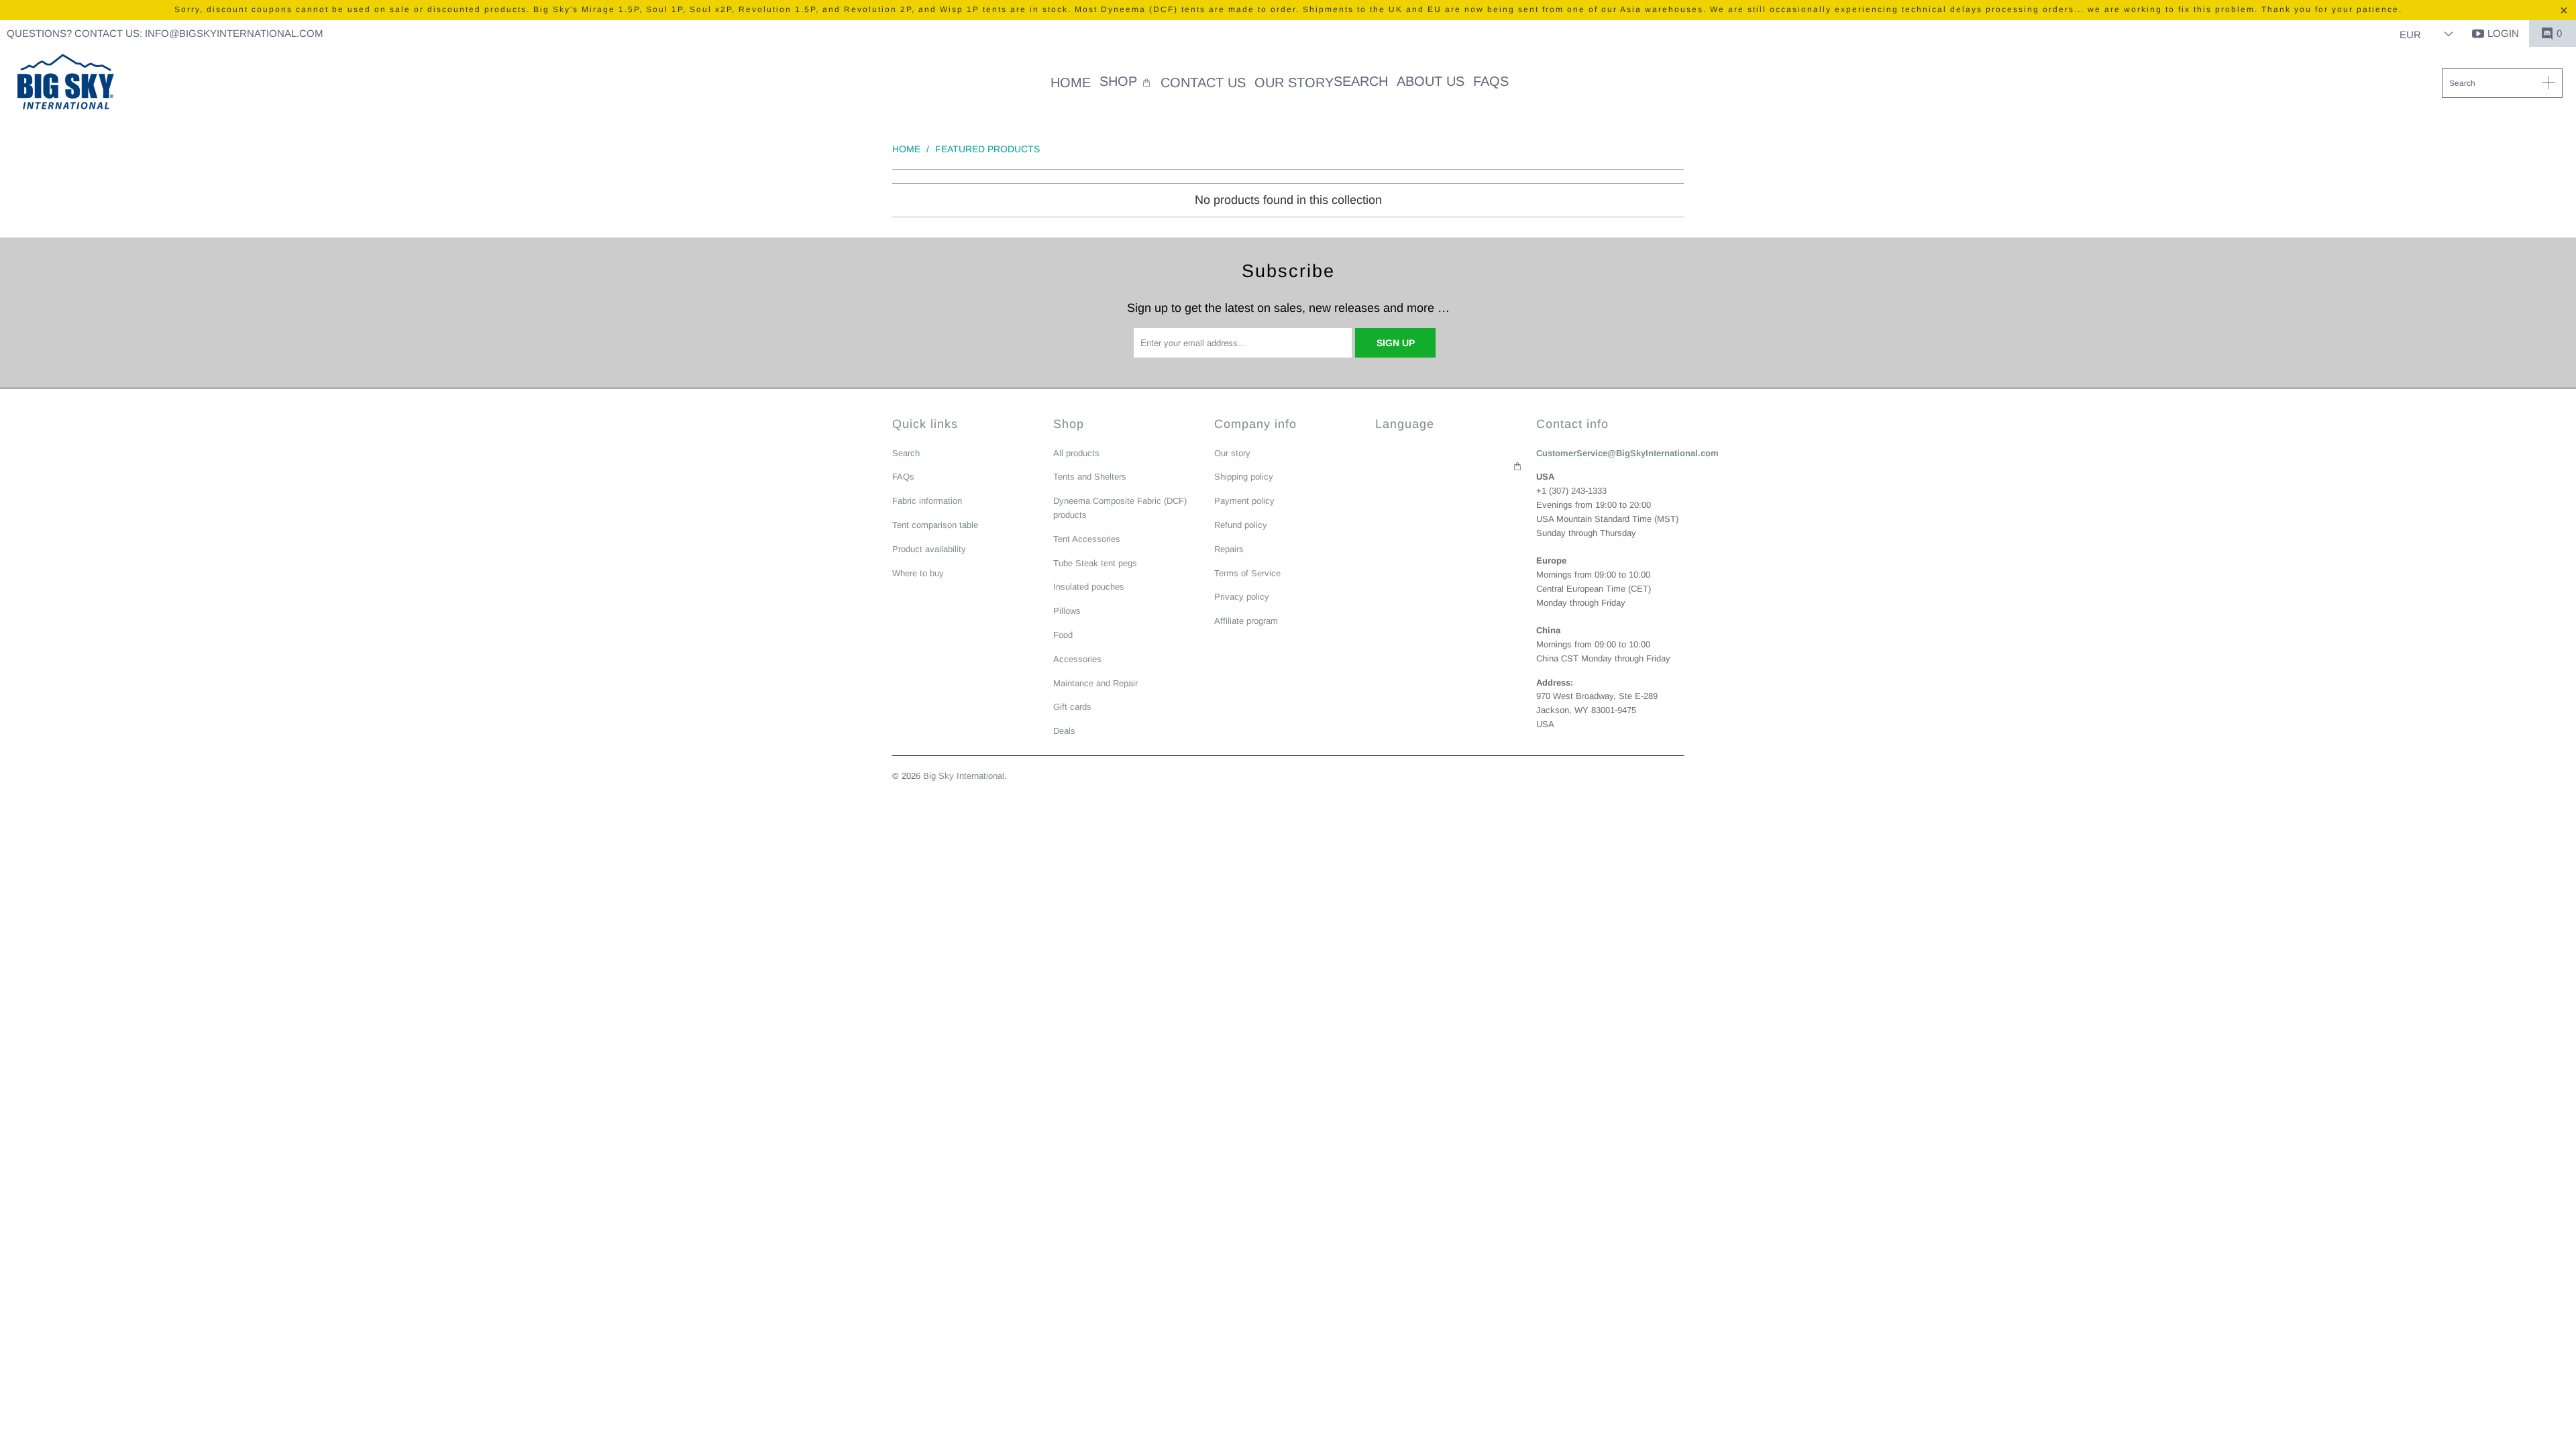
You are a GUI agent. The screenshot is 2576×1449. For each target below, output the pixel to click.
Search (906, 453)
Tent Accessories (1087, 539)
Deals (1064, 731)
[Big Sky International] (65, 83)
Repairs (1229, 549)
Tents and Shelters (1090, 477)
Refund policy (1241, 525)
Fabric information (927, 501)
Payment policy (1244, 501)
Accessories (1077, 659)
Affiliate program (1246, 621)
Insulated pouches (1089, 587)
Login (2503, 33)
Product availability (929, 549)
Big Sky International (964, 776)
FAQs (903, 477)
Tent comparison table (935, 525)
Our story (1232, 453)
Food (1063, 635)
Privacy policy (1242, 597)
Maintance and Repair (1095, 683)
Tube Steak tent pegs (1095, 563)
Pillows (1067, 611)
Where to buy (918, 573)
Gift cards (1072, 707)
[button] (1126, 83)
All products (1076, 453)
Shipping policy (1244, 477)
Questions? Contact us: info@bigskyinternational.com (165, 33)
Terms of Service (1247, 573)
